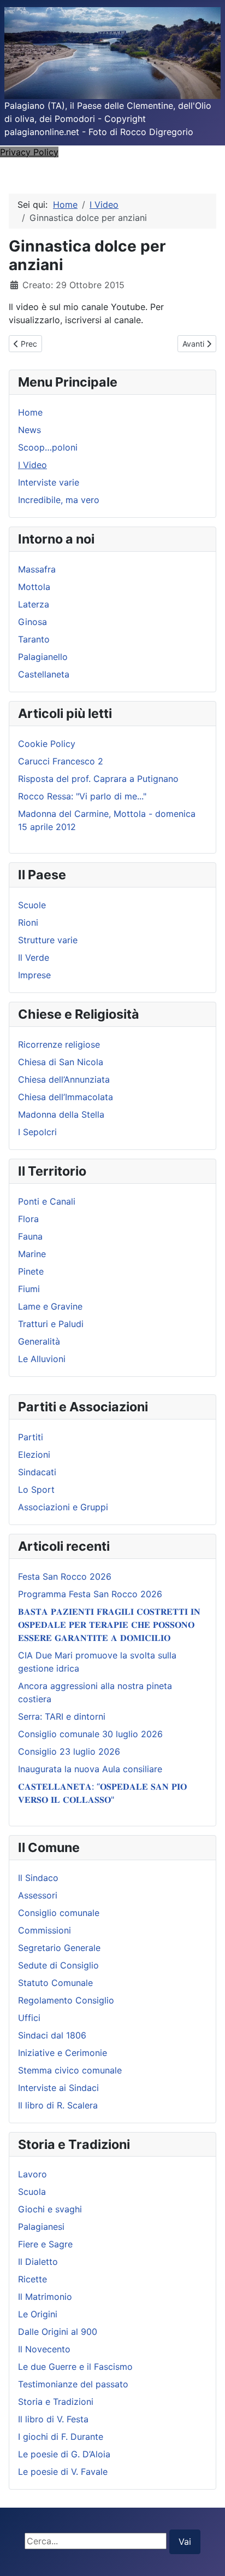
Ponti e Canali (47, 1201)
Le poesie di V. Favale (63, 2472)
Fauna (30, 1236)
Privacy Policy (29, 152)
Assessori (38, 1895)
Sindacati (37, 1472)
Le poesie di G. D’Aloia (64, 2454)
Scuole (32, 905)
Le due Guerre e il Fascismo (75, 2367)
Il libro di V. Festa (53, 2419)
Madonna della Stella (61, 1114)
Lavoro (32, 2174)
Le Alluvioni (42, 1359)
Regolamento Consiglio (66, 2000)
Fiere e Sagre (45, 2244)
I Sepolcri (37, 1132)
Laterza (34, 604)
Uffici (29, 2018)
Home (30, 412)
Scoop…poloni (48, 447)
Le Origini (38, 2314)
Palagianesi (41, 2227)
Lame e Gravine (50, 1306)
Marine (32, 1254)
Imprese (34, 975)
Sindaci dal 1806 (52, 2035)
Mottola (34, 587)
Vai (185, 2542)
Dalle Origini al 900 (58, 2332)
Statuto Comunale (55, 1983)
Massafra (37, 569)
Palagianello (43, 657)
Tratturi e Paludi (51, 1324)
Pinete (31, 1271)
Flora (28, 1219)
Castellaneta (44, 674)
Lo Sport (36, 1489)
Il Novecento (44, 2349)
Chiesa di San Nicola (61, 1062)
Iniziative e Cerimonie (63, 2053)
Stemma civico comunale (70, 2070)
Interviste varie (49, 482)
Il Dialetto (38, 2262)
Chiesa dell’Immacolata (66, 1097)
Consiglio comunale (59, 1913)
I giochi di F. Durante (61, 2437)
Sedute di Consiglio (58, 1965)
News (29, 430)
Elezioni (34, 1455)
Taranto (34, 639)
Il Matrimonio (45, 2297)
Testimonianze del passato (73, 2384)
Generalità (39, 1341)
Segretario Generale (59, 1948)
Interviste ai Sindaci (58, 2088)
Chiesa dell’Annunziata (64, 1079)
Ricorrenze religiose (59, 1044)
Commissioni (45, 1930)
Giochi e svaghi (50, 2209)
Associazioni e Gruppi (63, 1507)
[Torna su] (206, 2556)
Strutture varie (48, 940)
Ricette (32, 2279)
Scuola (32, 2192)
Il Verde (34, 957)
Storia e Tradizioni (56, 2402)
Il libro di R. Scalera (58, 2105)
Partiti (31, 1437)
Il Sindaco (38, 1878)
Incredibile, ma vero (59, 500)
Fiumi (29, 1289)
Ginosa (32, 622)
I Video (32, 465)
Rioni (28, 922)
